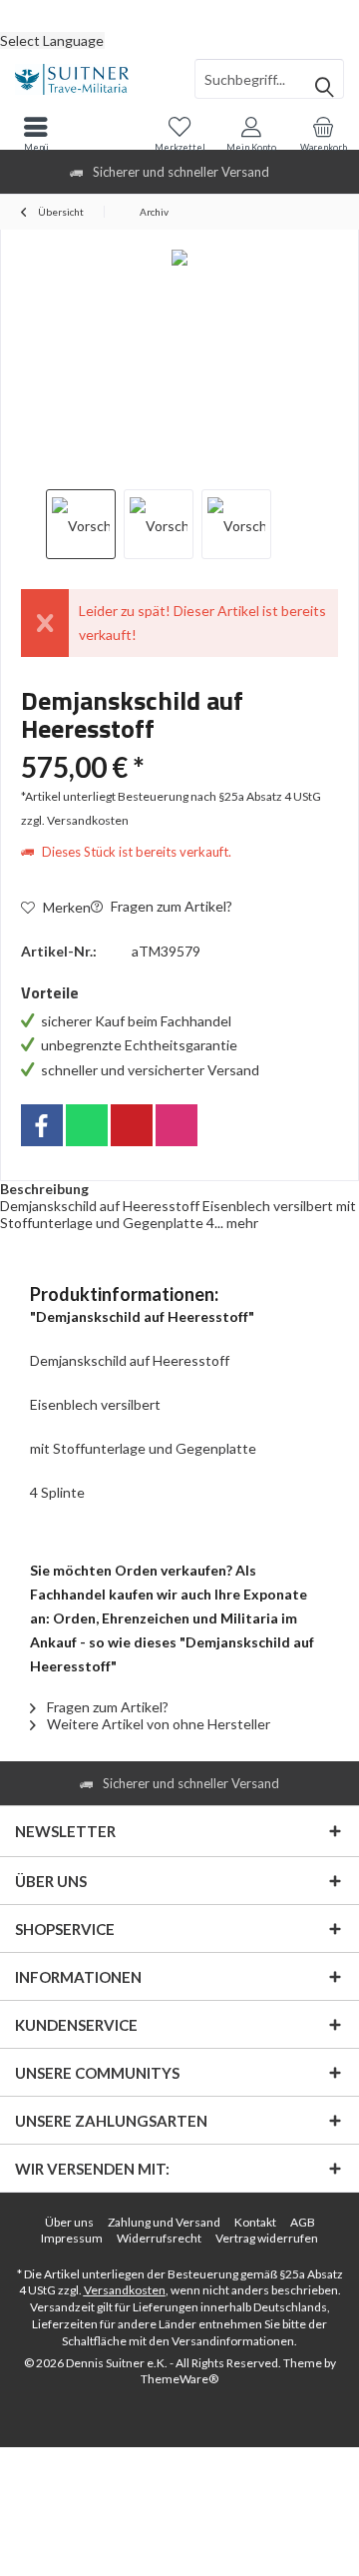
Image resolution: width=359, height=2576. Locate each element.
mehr (241, 1223)
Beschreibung (44, 1189)
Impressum (72, 2238)
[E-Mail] (132, 1125)
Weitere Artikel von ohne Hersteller (157, 1724)
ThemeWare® (179, 2379)
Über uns (69, 2222)
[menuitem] (179, 15)
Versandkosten (125, 2290)
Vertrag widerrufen (267, 2238)
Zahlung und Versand (164, 2222)
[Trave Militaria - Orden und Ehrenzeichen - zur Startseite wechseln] (90, 79)
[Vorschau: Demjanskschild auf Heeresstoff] (81, 524)
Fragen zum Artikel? (170, 906)
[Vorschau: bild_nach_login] (159, 524)
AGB (303, 2222)
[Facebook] (42, 1125)
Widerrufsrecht (159, 2238)
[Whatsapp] (87, 1125)
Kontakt (255, 2222)
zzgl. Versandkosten (75, 820)
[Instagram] (177, 1125)
